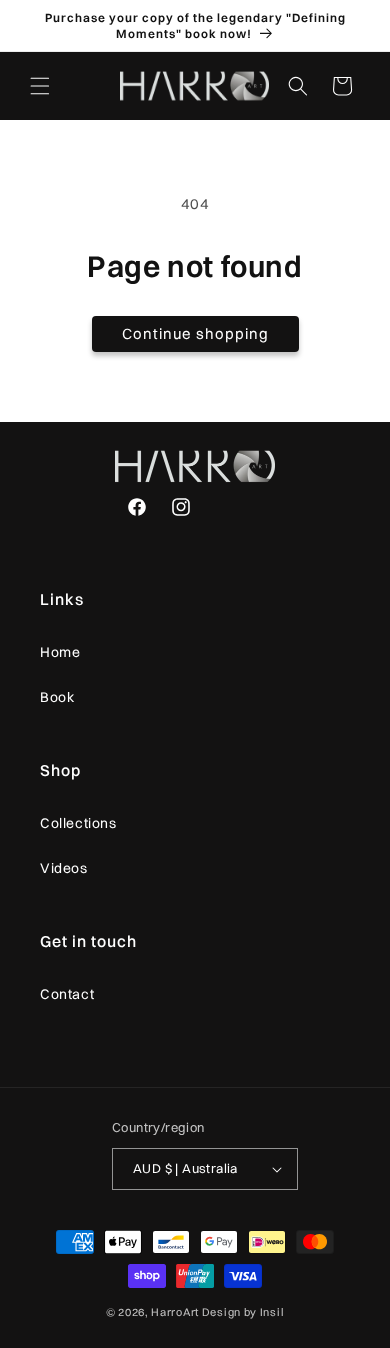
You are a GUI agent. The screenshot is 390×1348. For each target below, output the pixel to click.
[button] (40, 86)
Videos (64, 868)
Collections (78, 823)
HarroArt (175, 1312)
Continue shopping (195, 333)
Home (60, 652)
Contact (67, 994)
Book (57, 697)
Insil (272, 1312)
